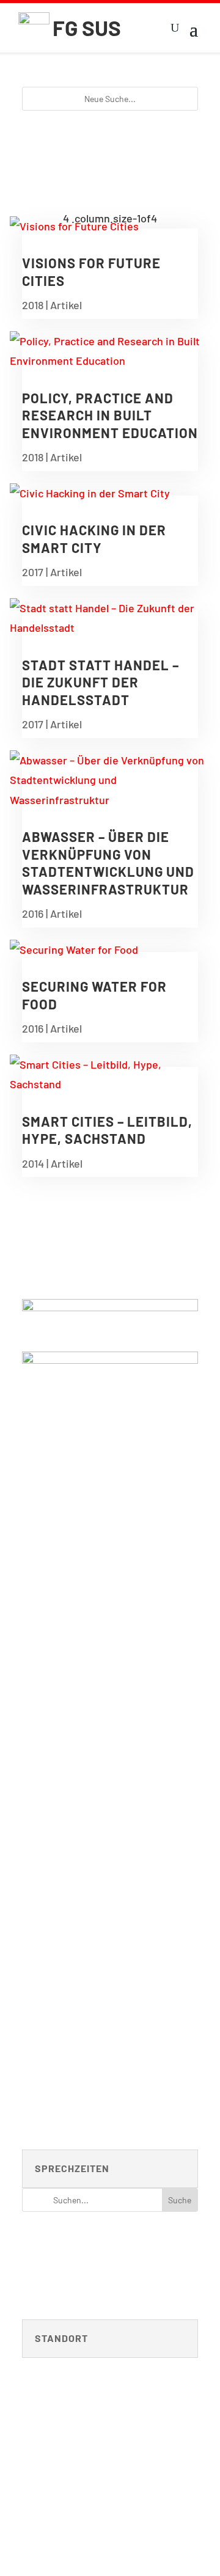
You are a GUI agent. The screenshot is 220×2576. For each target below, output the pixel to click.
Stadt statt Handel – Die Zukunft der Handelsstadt (101, 682)
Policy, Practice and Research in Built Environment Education (110, 415)
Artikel (66, 305)
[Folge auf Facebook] (188, 2482)
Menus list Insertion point (110, 2242)
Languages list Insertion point (110, 2267)
